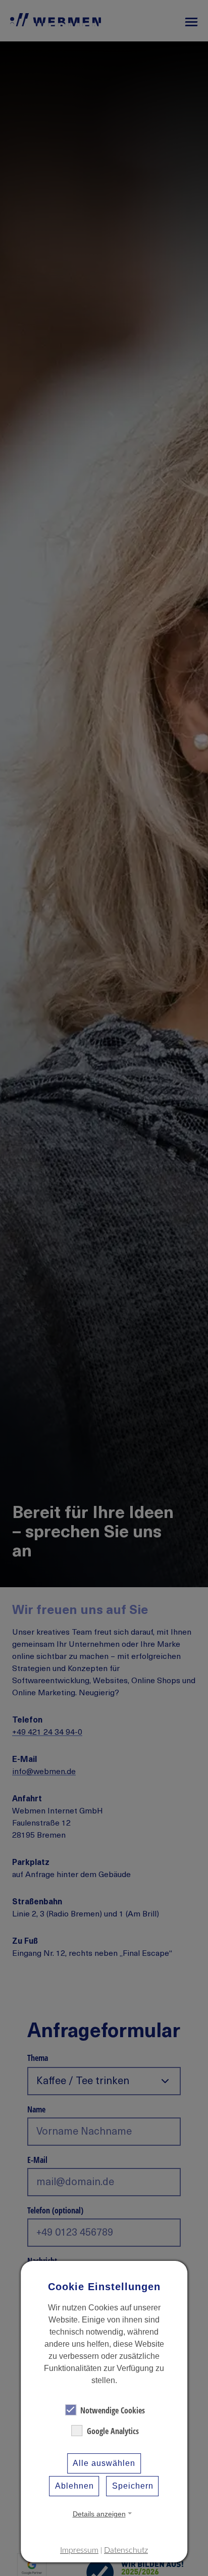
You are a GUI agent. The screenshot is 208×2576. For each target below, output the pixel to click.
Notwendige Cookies (113, 2410)
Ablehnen (74, 2486)
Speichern (133, 2486)
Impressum (79, 2550)
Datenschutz (126, 2550)
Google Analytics (113, 2431)
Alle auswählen (104, 2463)
